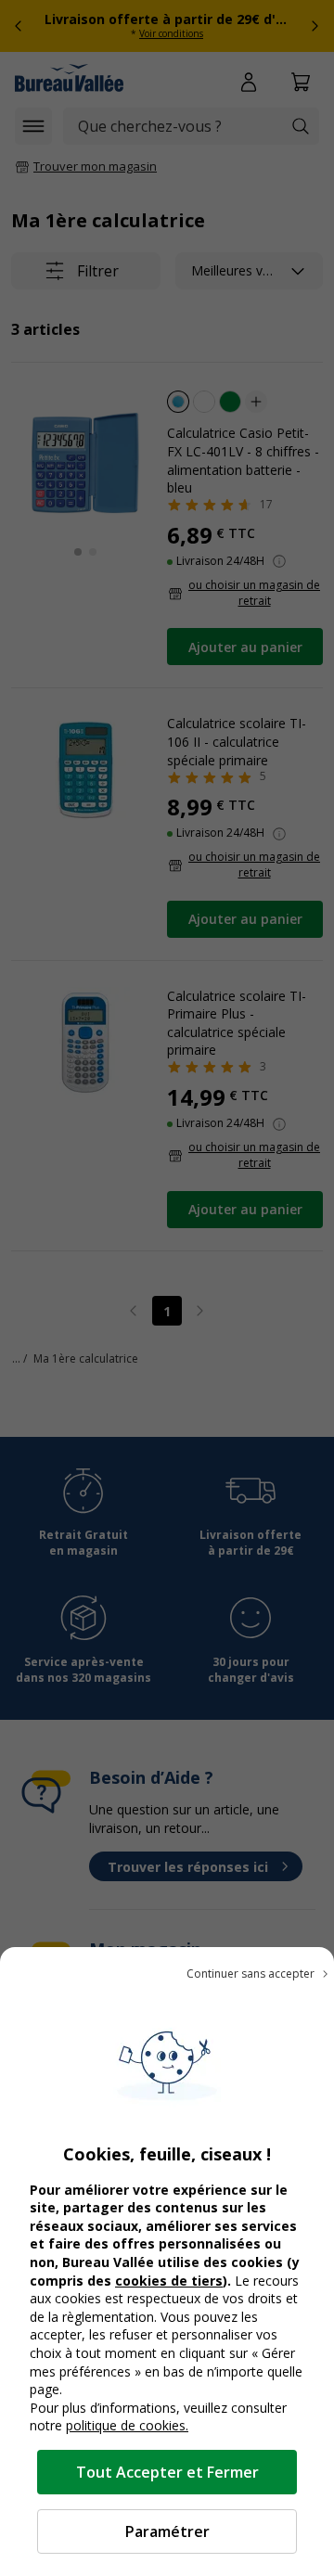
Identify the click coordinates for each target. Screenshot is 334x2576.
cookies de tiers (169, 2281)
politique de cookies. (127, 2425)
